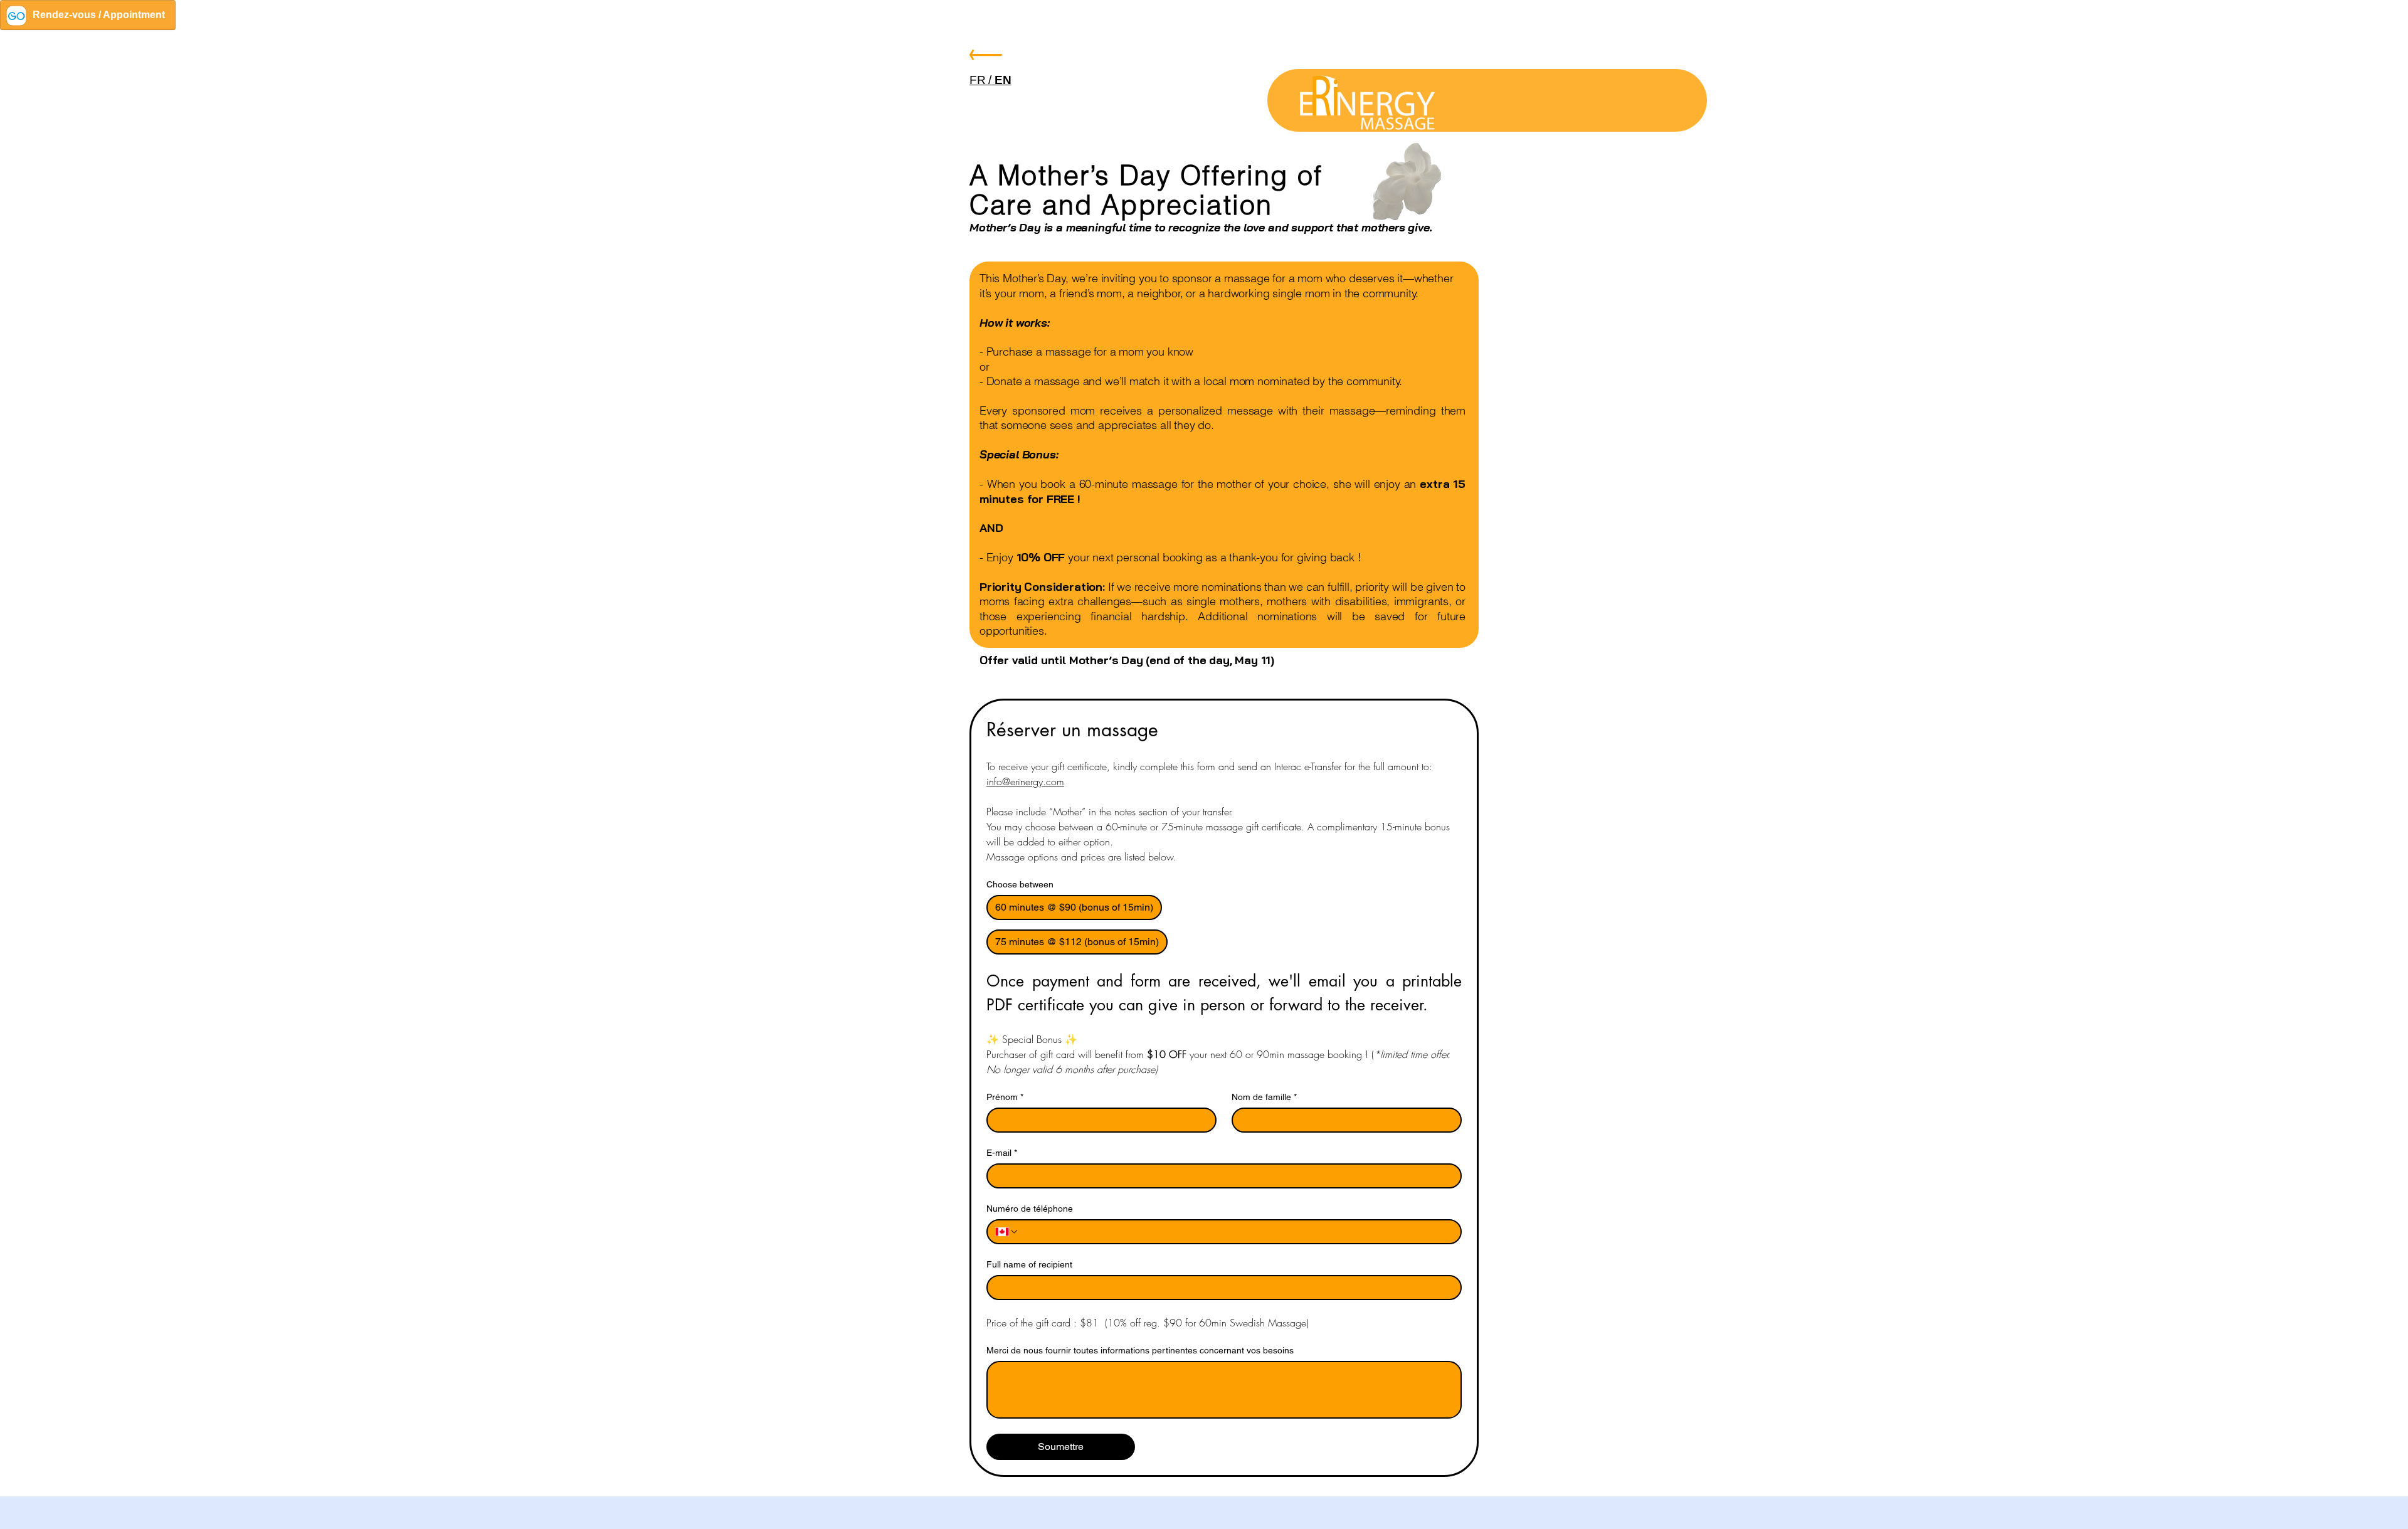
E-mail (1002, 1153)
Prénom (1005, 1097)
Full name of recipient (1029, 1264)
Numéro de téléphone (1030, 1209)
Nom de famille (1264, 1097)
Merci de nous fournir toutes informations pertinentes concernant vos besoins (1140, 1350)
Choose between (1020, 884)
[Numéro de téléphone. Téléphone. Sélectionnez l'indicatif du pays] (1007, 1232)
